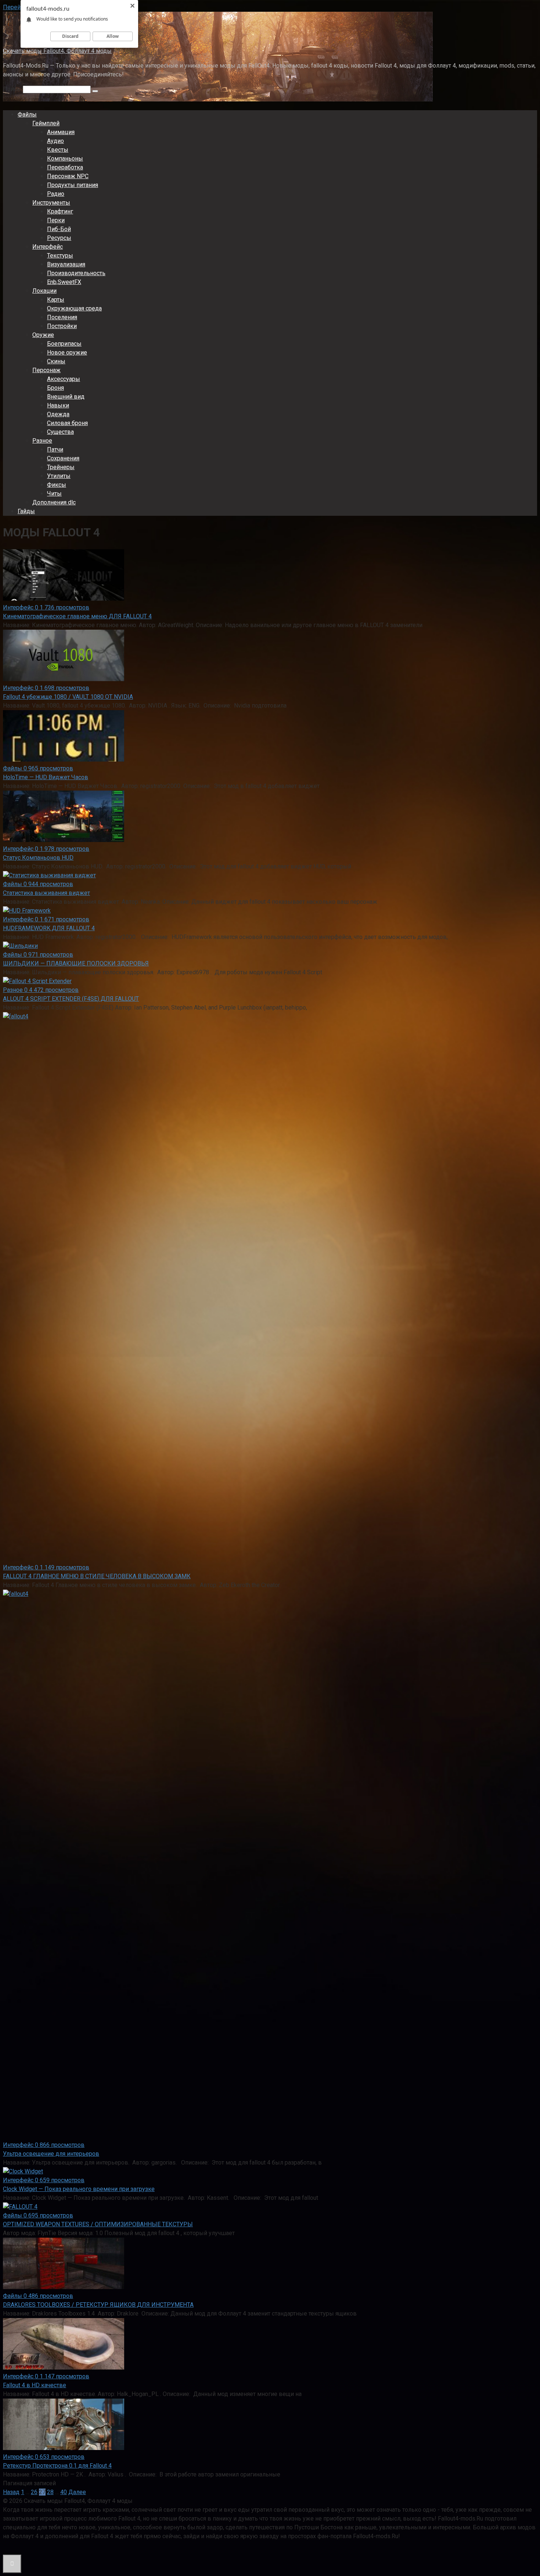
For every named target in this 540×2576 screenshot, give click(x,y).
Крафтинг (60, 211)
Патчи (55, 449)
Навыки (58, 405)
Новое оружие (67, 352)
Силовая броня (67, 423)
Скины (56, 361)
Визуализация (66, 264)
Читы (54, 494)
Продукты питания (73, 185)
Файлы (27, 114)
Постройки (62, 326)
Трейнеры (61, 467)
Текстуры (60, 256)
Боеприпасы (64, 344)
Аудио (55, 141)
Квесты (58, 150)
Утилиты (59, 476)
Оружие (43, 335)
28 (50, 2492)
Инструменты (51, 203)
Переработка (65, 167)
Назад (11, 2492)
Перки (56, 220)
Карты (56, 300)
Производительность (76, 273)
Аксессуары (64, 379)
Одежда (58, 414)
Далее (77, 2492)
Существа (60, 432)
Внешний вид (66, 397)
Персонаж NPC (68, 176)
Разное (42, 441)
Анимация (61, 132)
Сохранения (63, 458)
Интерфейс (48, 247)
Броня (55, 388)
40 (64, 2492)
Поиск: (13, 89)
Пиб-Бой (59, 229)
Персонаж (46, 370)
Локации (44, 291)
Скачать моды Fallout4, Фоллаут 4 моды (57, 51)
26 (34, 2492)
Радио (56, 194)
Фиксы (57, 485)
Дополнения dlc (54, 502)
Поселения (62, 317)
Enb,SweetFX (64, 282)
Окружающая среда (74, 308)
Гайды (26, 511)
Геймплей (46, 123)
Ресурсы (59, 238)
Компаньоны (65, 159)
